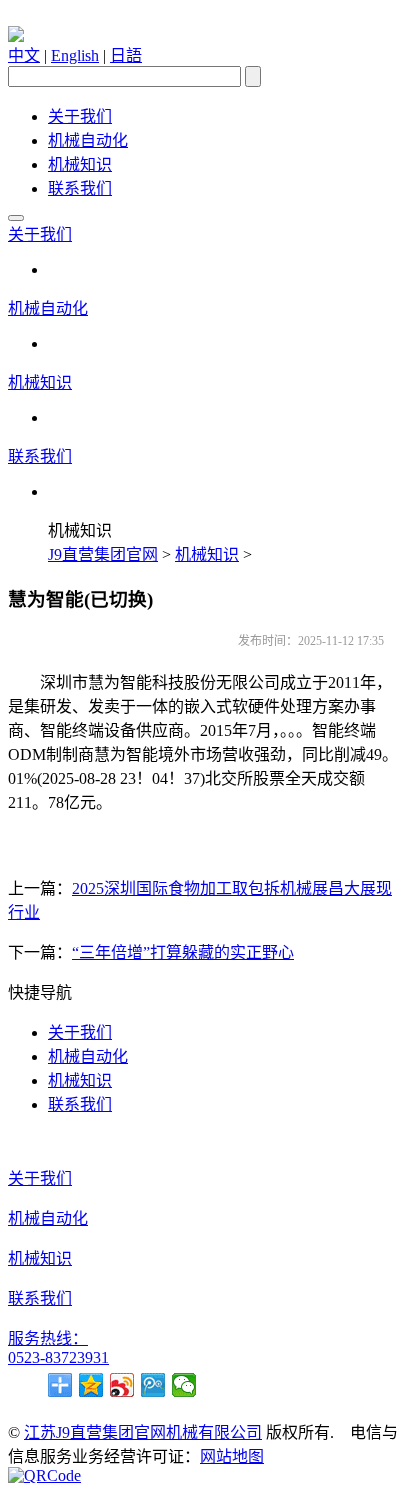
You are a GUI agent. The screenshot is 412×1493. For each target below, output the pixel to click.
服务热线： (48, 1338)
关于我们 (80, 116)
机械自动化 (88, 140)
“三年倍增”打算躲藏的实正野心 (183, 952)
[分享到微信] (184, 1385)
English (75, 55)
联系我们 (80, 188)
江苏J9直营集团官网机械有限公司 (143, 1432)
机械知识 (80, 164)
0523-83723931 (58, 1357)
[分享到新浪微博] (122, 1385)
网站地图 (232, 1456)
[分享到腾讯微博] (153, 1385)
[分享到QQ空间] (91, 1385)
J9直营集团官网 (103, 554)
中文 (24, 55)
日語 (126, 55)
